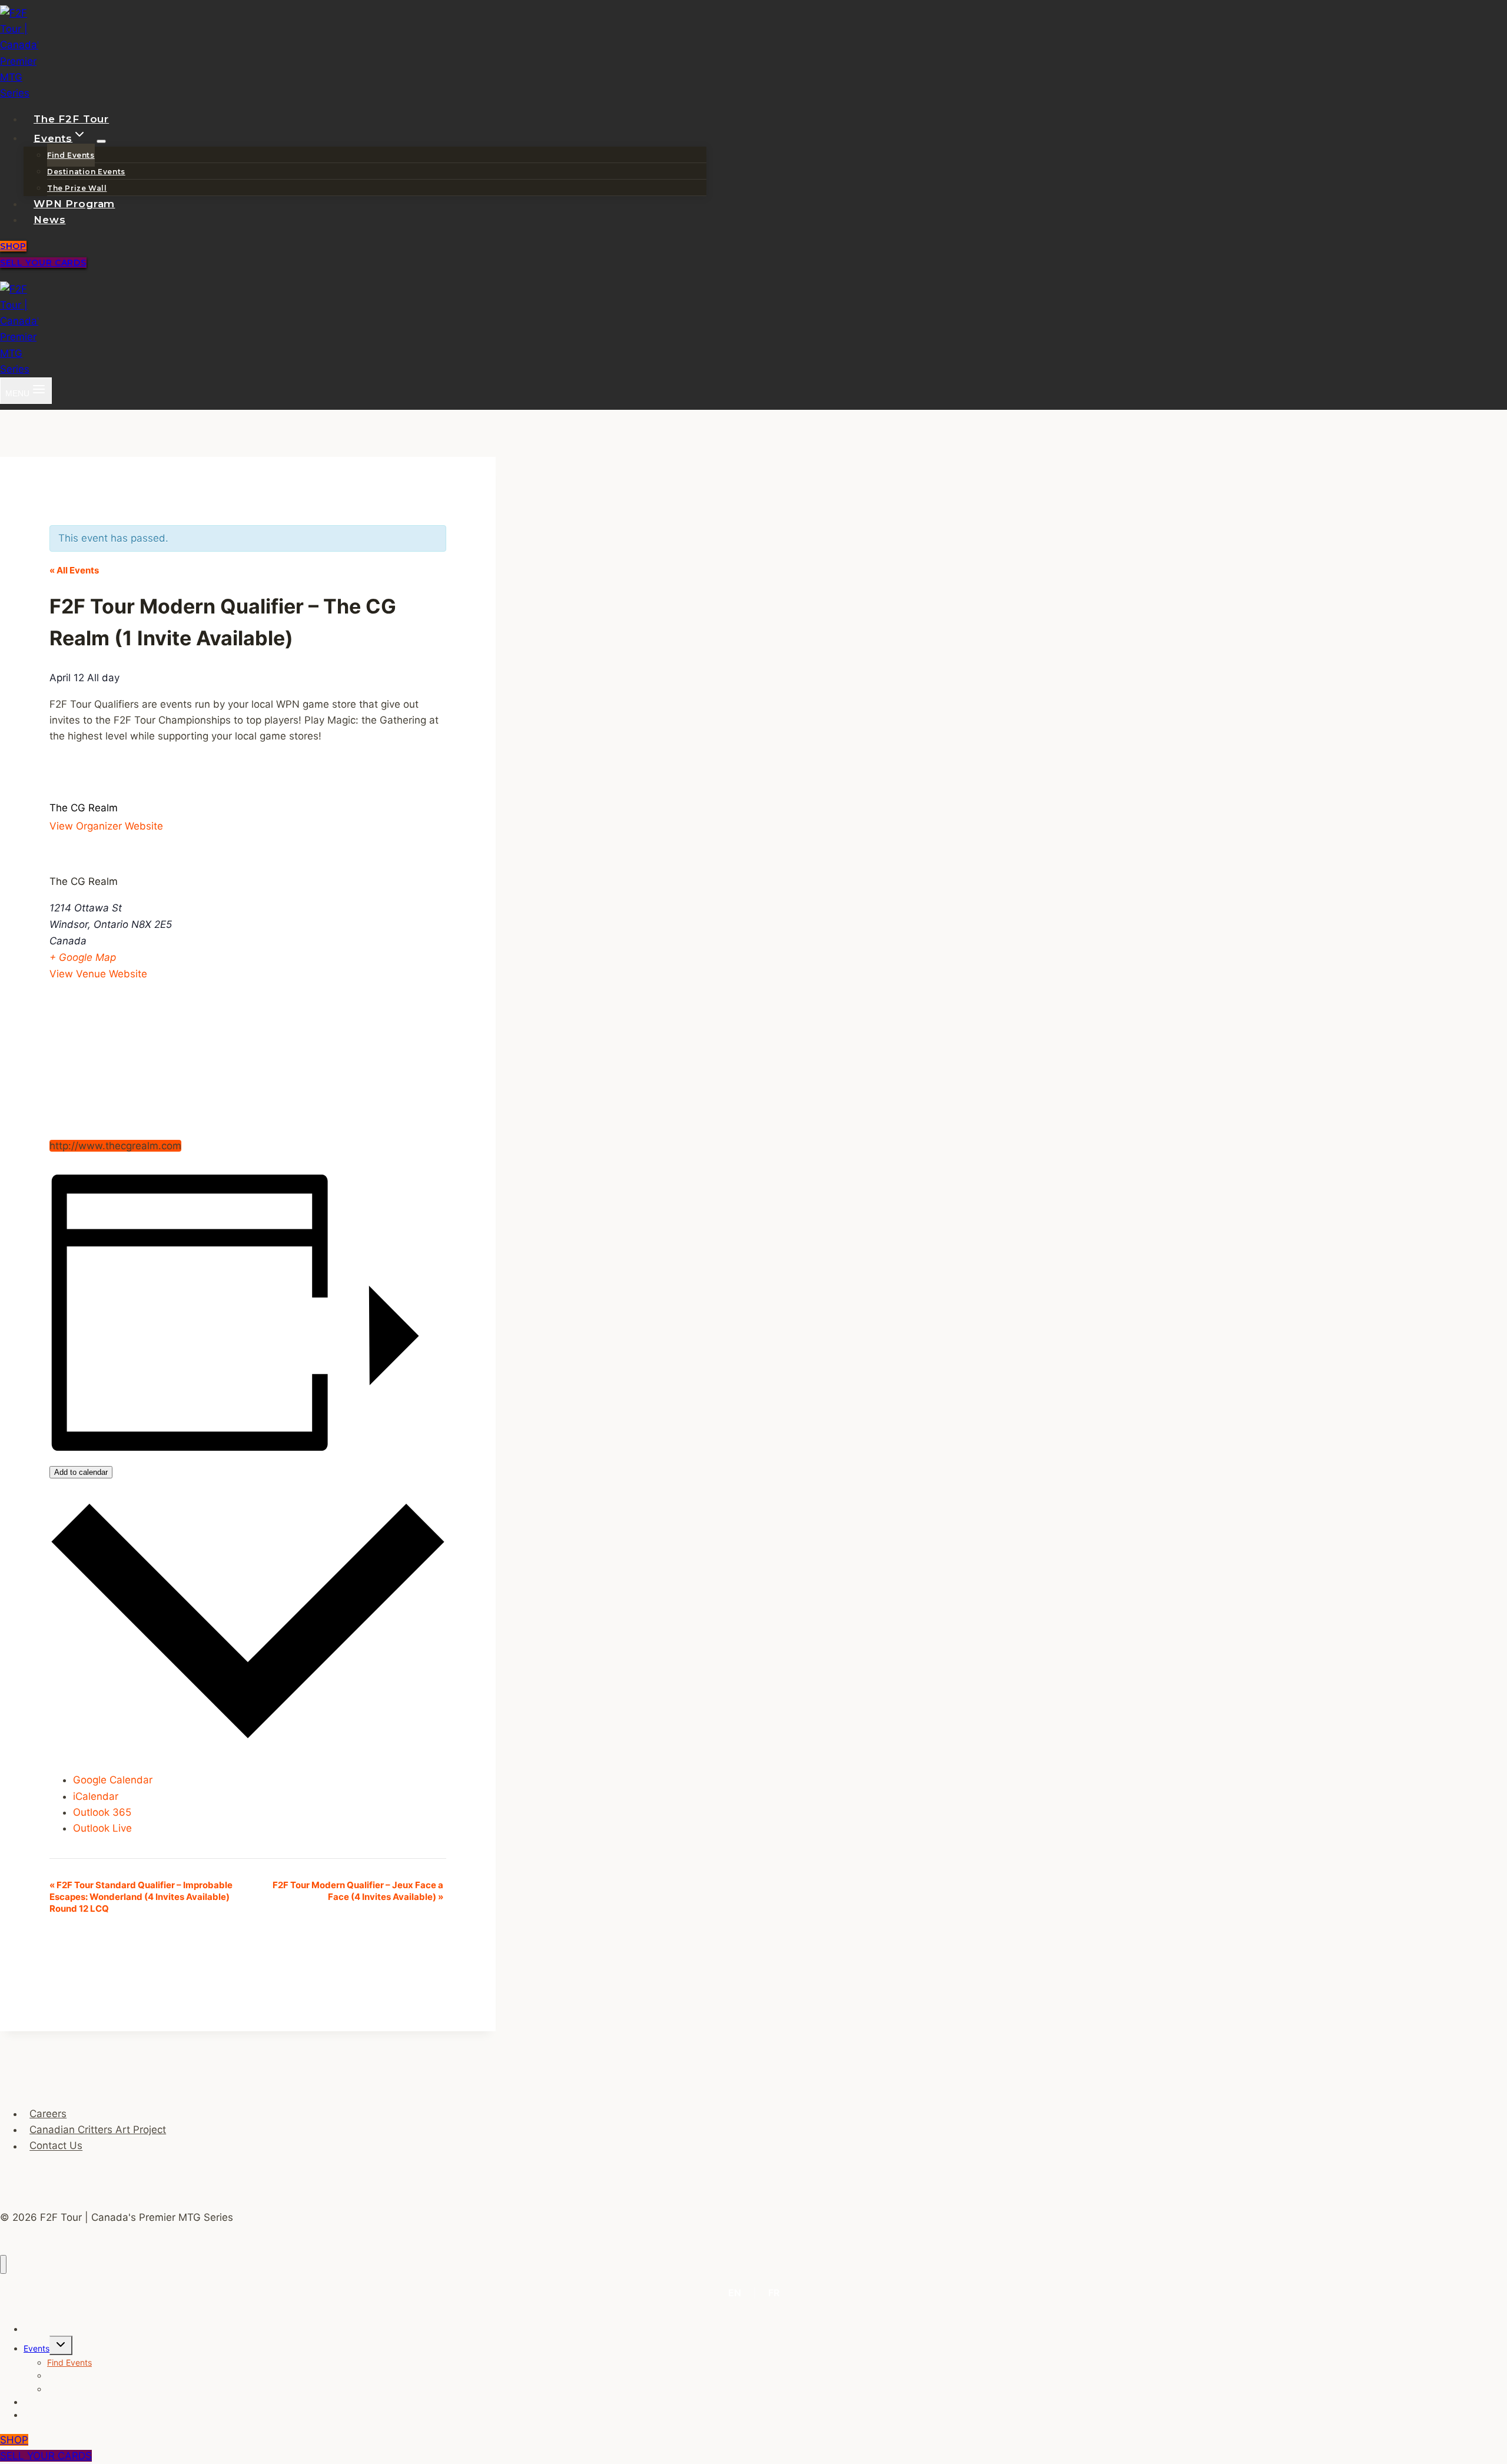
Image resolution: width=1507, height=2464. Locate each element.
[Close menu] (3, 2265)
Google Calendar (113, 1780)
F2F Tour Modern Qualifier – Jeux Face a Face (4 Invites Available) (358, 1891)
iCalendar (96, 1796)
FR (774, 2293)
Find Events (71, 155)
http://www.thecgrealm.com (115, 1146)
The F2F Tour (71, 119)
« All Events (74, 570)
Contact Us (56, 2146)
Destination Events (86, 172)
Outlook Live (102, 1828)
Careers (48, 2114)
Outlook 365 (102, 1812)
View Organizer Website (106, 826)
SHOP (13, 246)
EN (735, 2293)
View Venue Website (98, 974)
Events (36, 2348)
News (49, 220)
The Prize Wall (77, 188)
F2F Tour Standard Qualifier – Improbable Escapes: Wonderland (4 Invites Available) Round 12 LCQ (141, 1897)
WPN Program (74, 204)
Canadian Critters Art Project (98, 2130)
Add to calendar (81, 1472)
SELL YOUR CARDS (43, 263)
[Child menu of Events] (101, 141)
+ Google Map (83, 957)
